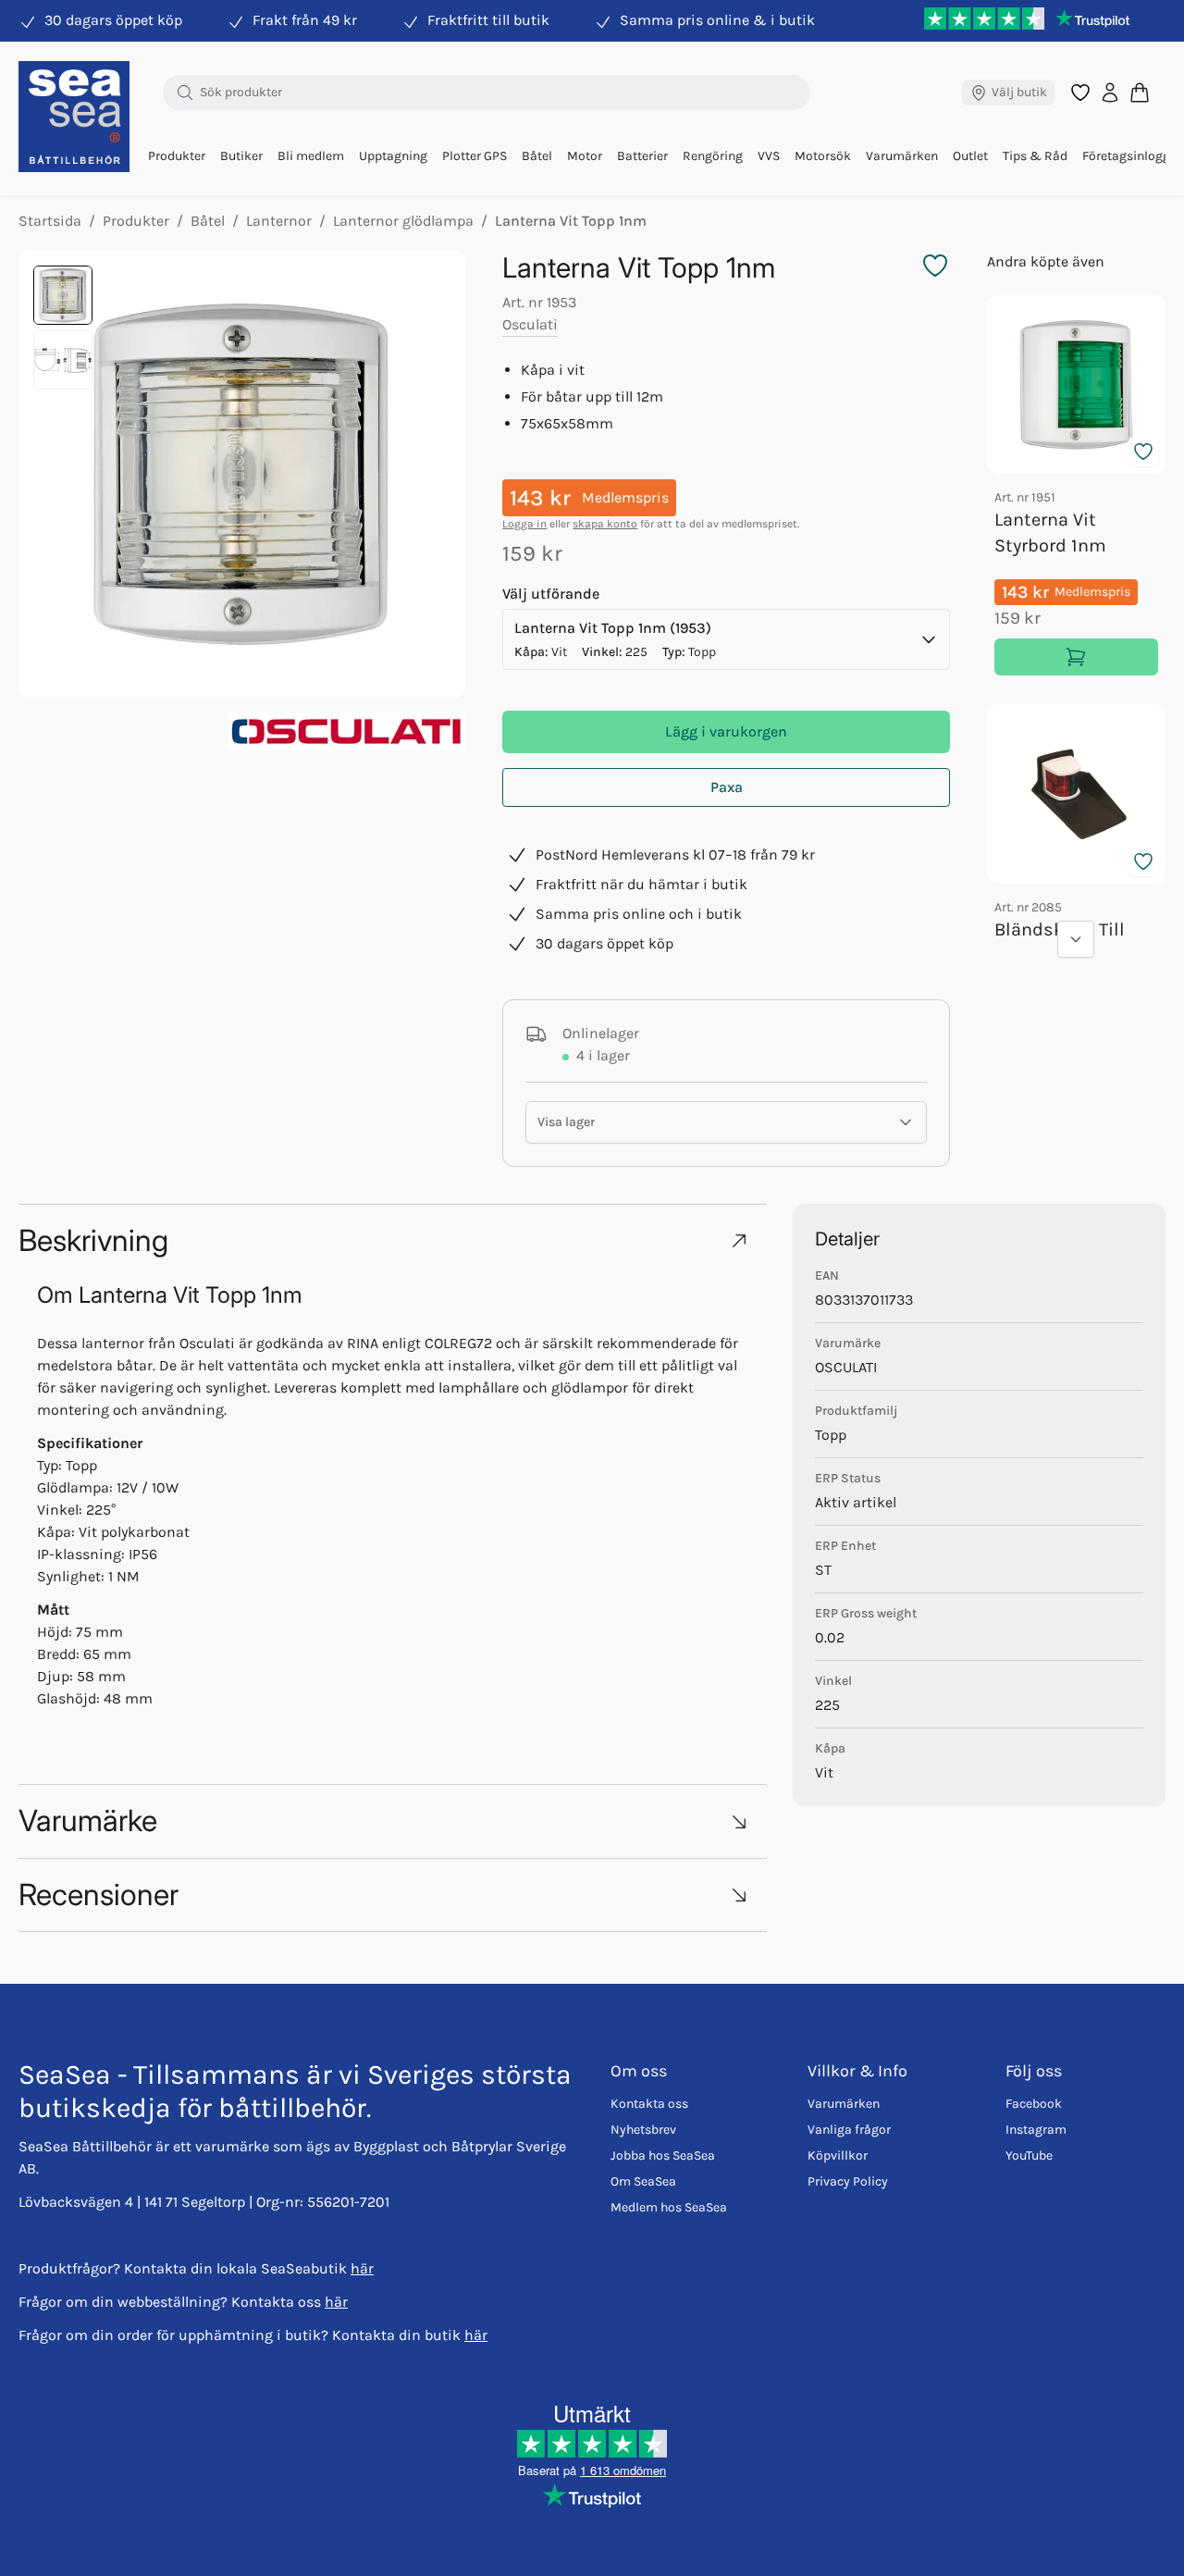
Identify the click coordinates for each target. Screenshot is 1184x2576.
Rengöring (713, 156)
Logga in (524, 524)
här (362, 2268)
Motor (585, 156)
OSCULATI (846, 1367)
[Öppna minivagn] (1140, 92)
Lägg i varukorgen (726, 731)
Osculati (530, 324)
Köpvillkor (838, 2155)
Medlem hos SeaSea (669, 2207)
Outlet (970, 156)
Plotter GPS (475, 156)
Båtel (537, 156)
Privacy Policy (848, 2181)
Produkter (177, 156)
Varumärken (902, 156)
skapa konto (605, 524)
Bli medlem (311, 156)
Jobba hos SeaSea (663, 2155)
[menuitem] (177, 156)
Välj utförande (551, 594)
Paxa (727, 787)
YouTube (1029, 2155)
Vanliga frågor (849, 2130)
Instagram (1036, 2130)
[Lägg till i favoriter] (1143, 452)
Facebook (1034, 2104)
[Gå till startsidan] (74, 117)
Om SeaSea (643, 2181)
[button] (393, 1240)
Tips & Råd (1035, 156)
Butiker (241, 156)
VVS (769, 156)
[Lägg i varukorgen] (1076, 657)
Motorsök (823, 156)
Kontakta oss (649, 2104)
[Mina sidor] (1110, 93)
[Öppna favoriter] (1080, 93)
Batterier (642, 156)
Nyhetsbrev (643, 2130)
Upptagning (393, 156)
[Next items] (1076, 939)
